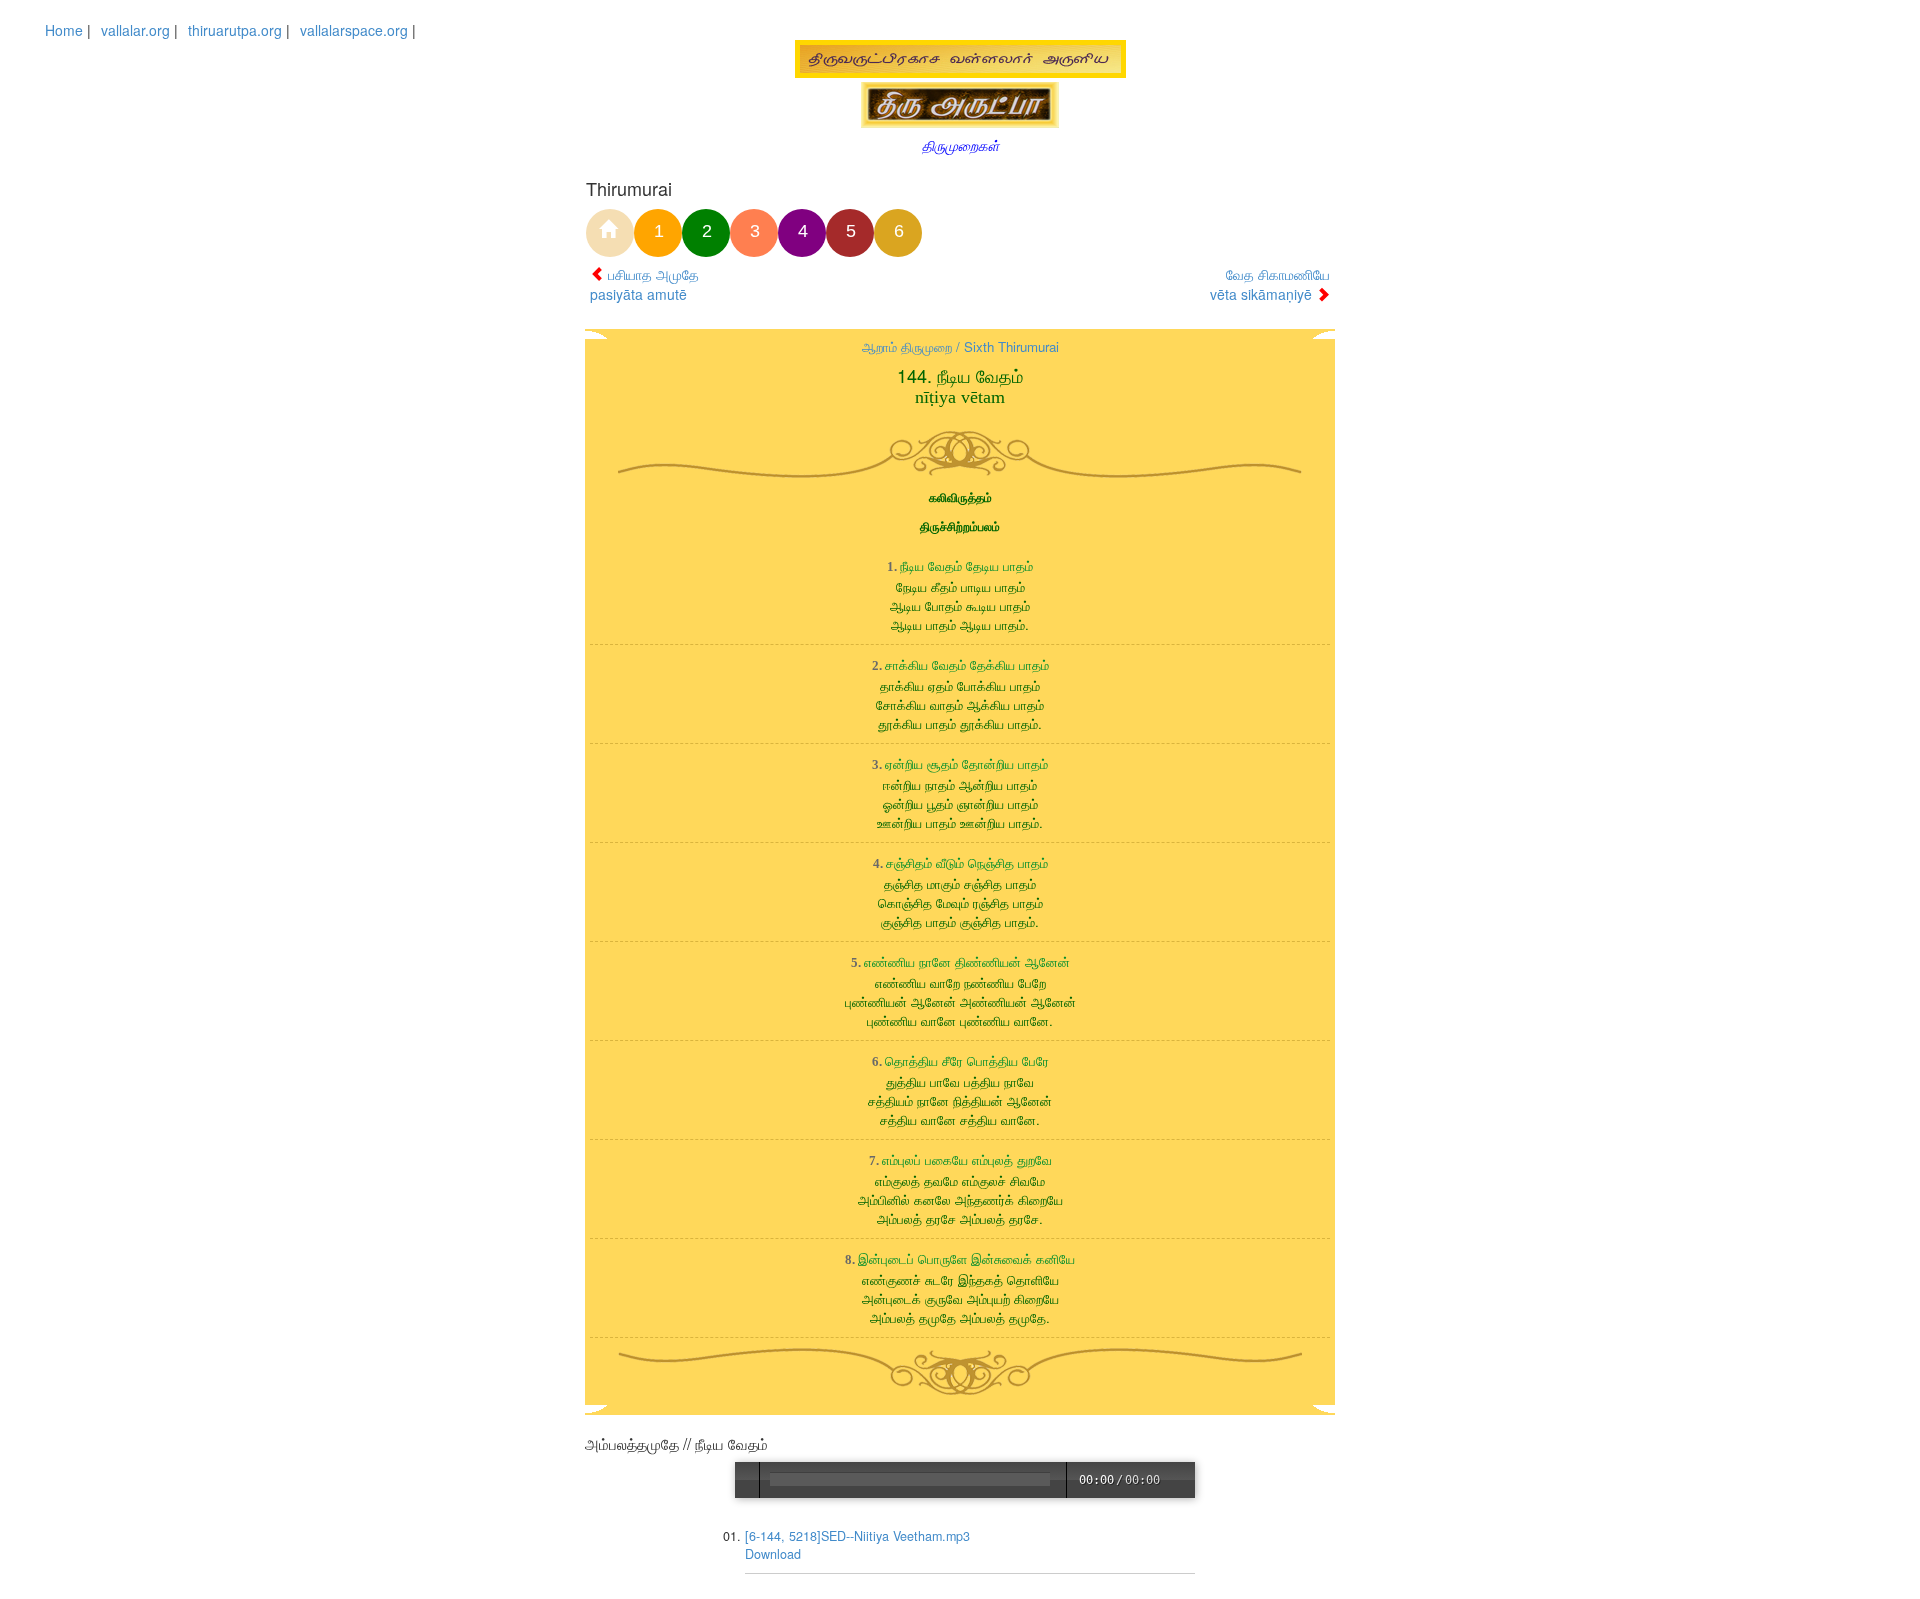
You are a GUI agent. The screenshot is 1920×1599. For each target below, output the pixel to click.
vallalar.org (135, 30)
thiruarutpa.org (235, 30)
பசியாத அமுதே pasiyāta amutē (644, 284)
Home (64, 30)
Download (774, 1554)
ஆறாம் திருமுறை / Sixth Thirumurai (960, 346)
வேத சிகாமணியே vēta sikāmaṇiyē (1270, 284)
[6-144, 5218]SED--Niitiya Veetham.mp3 (858, 1536)
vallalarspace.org (354, 30)
